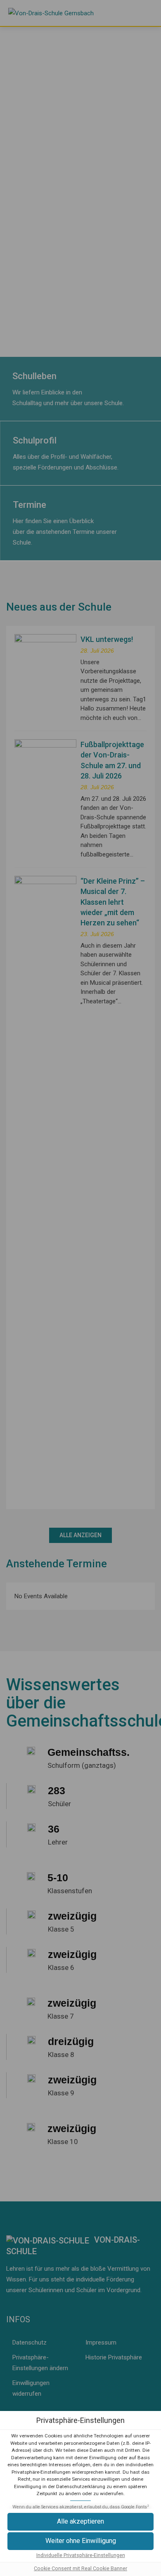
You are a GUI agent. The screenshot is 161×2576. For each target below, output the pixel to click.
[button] (80, 2541)
